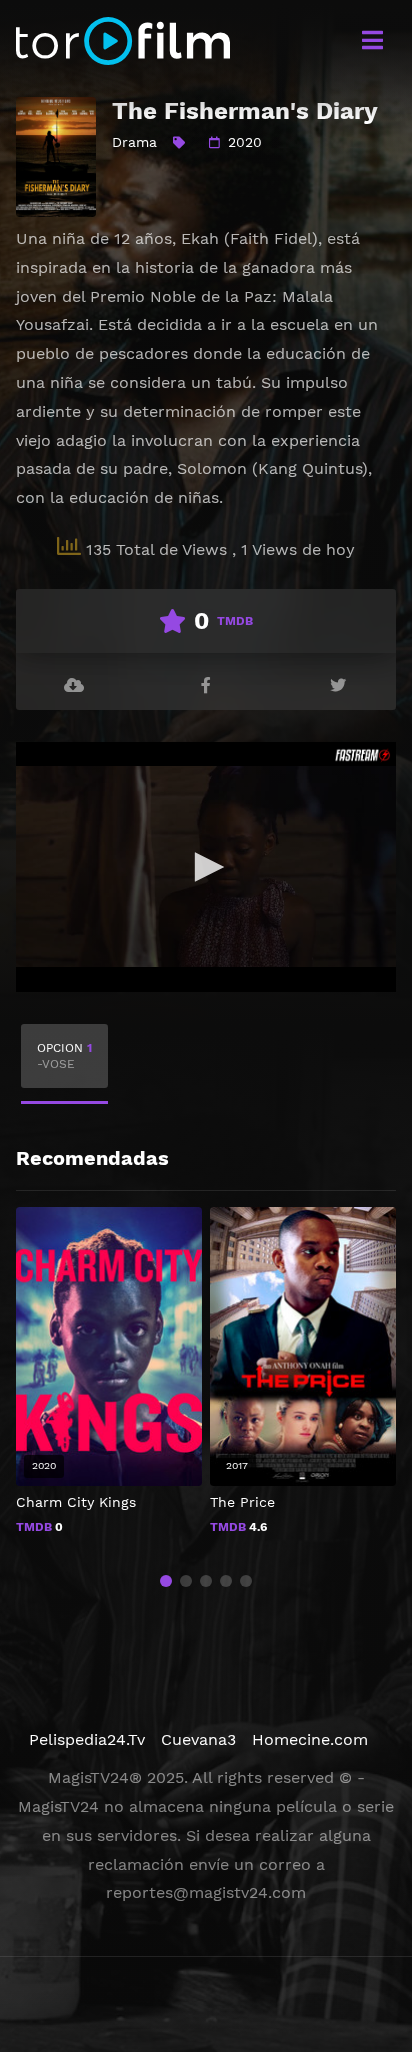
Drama (134, 142)
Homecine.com (310, 1739)
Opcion (64, 1056)
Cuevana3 (198, 1739)
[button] (166, 1581)
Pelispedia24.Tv (87, 1739)
